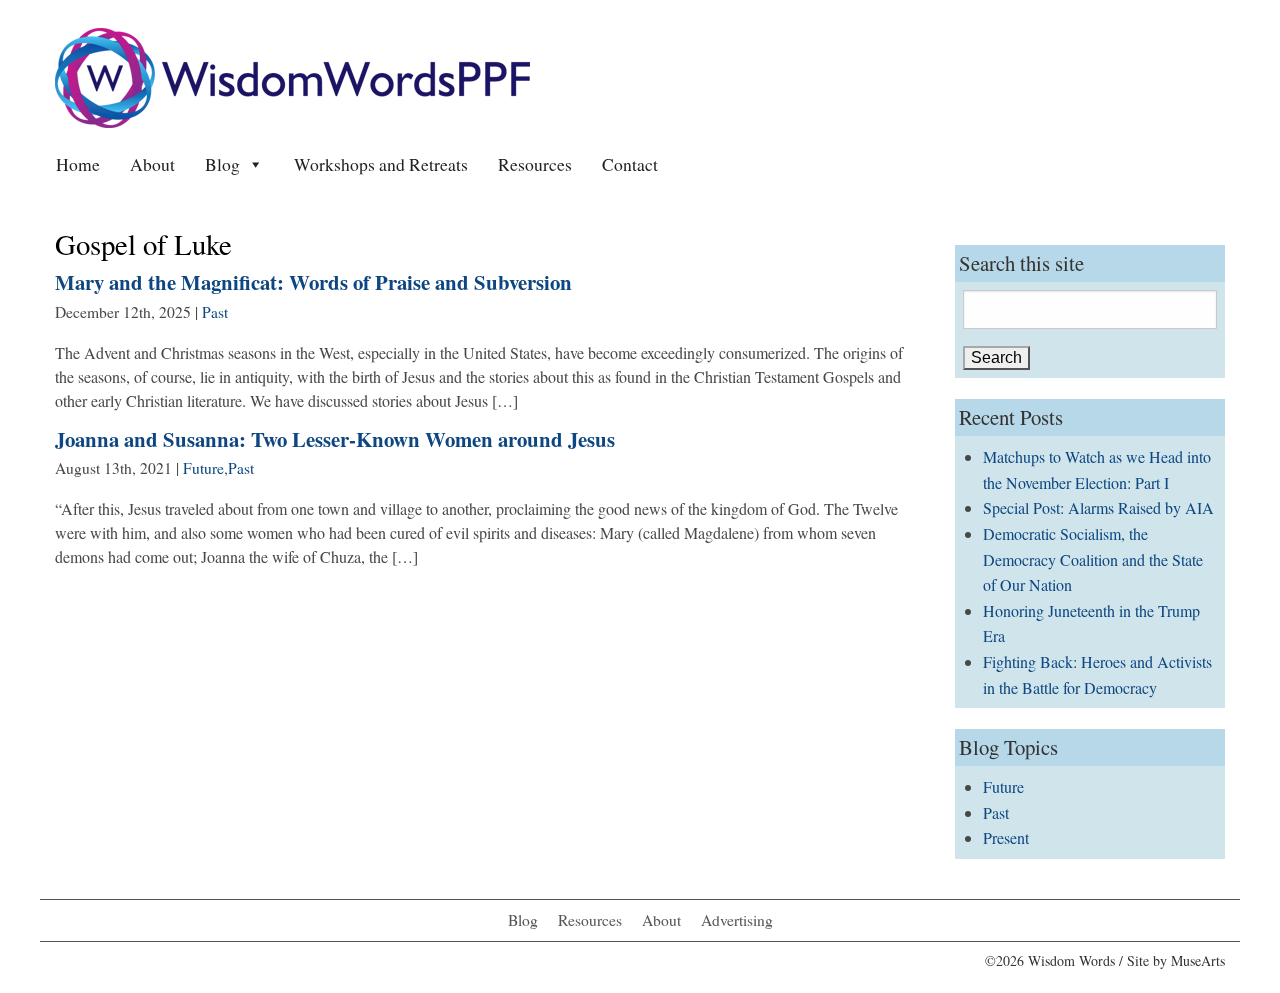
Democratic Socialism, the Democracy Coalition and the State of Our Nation (1093, 559)
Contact (630, 164)
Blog (222, 164)
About (152, 164)
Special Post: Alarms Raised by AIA (1098, 507)
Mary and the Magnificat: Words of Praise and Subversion (313, 282)
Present (1006, 837)
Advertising (737, 920)
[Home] (292, 75)
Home (78, 164)
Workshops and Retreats (381, 164)
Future (203, 468)
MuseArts (1198, 960)
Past (215, 312)
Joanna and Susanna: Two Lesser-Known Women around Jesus (335, 439)
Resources (535, 164)
